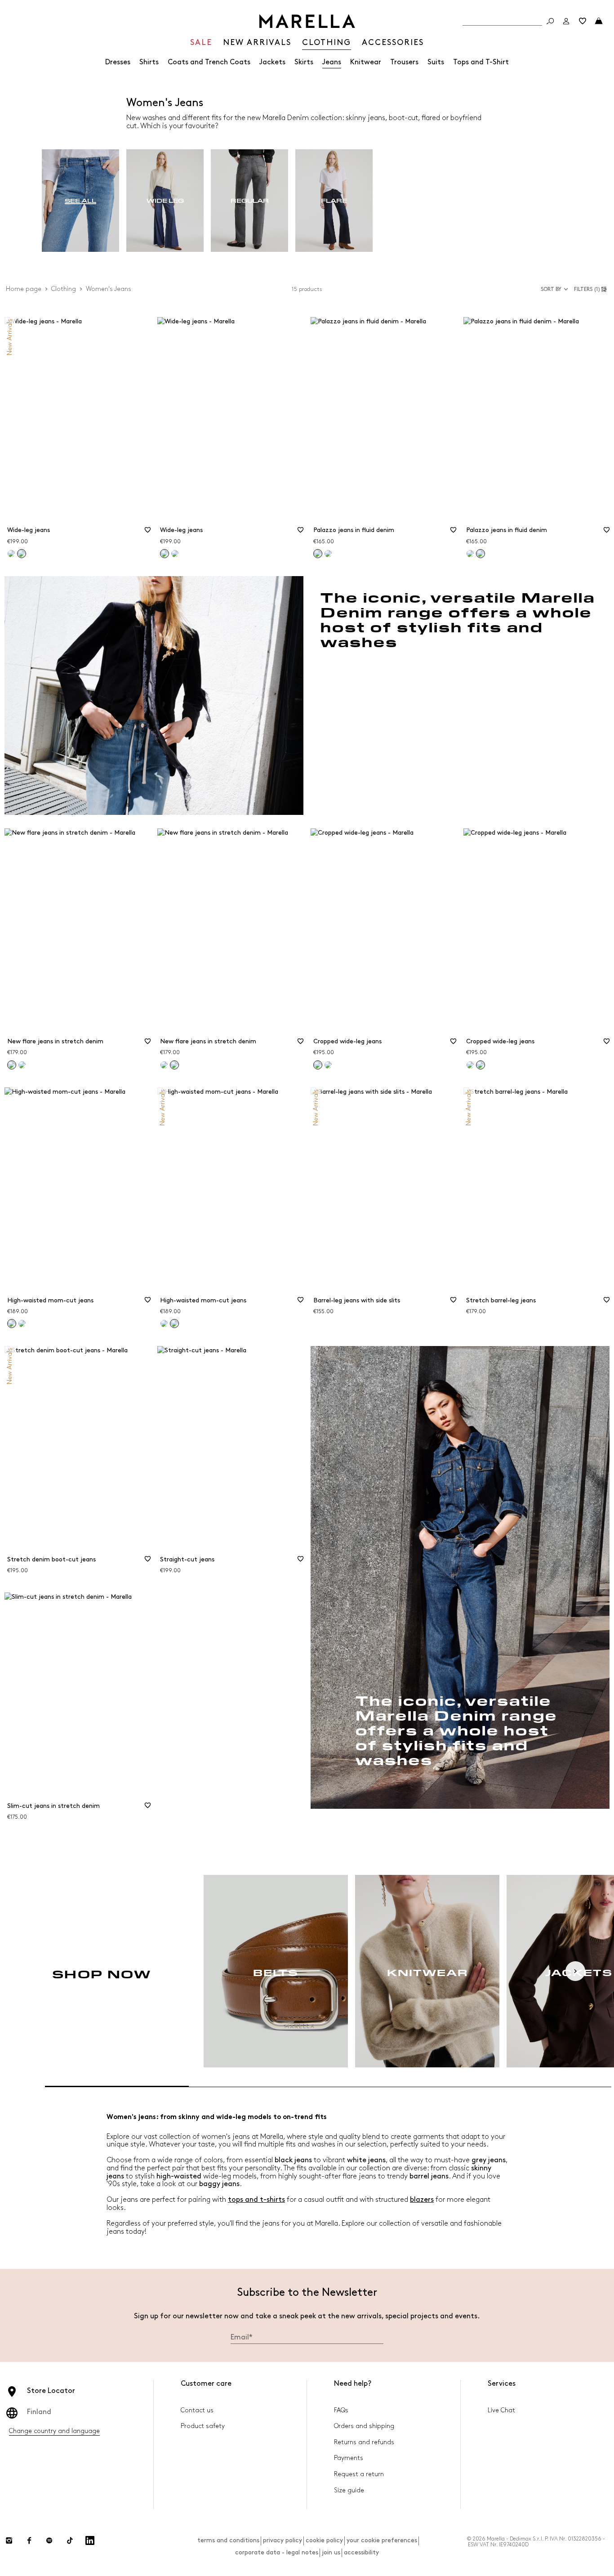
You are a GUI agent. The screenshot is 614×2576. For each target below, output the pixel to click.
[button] (592, 289)
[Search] (550, 21)
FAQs (341, 2410)
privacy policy (283, 2540)
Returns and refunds (364, 2442)
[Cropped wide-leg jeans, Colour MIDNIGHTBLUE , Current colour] (481, 1065)
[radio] (80, 201)
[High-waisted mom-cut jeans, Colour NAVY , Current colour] (174, 1324)
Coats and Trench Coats (209, 62)
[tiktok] (70, 2540)
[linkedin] (90, 2540)
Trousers (404, 62)
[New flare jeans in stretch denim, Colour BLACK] (22, 1065)
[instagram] (9, 2540)
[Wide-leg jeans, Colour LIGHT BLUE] (175, 554)
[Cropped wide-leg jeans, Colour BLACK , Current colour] (318, 1065)
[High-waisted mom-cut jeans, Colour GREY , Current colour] (12, 1324)
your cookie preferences (382, 2540)
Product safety (203, 2426)
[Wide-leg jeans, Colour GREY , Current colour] (165, 554)
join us (331, 2552)
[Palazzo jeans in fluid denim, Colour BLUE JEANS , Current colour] (318, 554)
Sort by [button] (551, 289)
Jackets (272, 62)
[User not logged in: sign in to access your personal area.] (566, 21)
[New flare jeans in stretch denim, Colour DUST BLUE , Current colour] (12, 1065)
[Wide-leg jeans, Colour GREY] (11, 554)
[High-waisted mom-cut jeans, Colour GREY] (164, 1324)
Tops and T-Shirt (481, 62)
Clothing (64, 289)
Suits (436, 62)
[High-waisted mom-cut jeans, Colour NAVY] (22, 1324)
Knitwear (366, 62)
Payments (349, 2458)
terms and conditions (228, 2540)
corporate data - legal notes (277, 2552)
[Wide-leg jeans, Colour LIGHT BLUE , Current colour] (22, 554)
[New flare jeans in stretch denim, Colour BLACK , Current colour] (174, 1065)
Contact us (197, 2410)
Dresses (118, 62)
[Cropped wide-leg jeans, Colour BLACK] (470, 1065)
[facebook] (29, 2540)
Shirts (149, 62)
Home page (24, 289)
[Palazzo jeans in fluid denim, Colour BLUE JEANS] (328, 554)
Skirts (304, 62)
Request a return (359, 2474)
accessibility (361, 2552)
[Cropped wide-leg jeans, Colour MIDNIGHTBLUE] (328, 1065)
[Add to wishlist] (147, 533)
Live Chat (501, 2410)
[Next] (575, 1971)
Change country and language (54, 2431)
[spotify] (49, 2540)
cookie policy (324, 2540)
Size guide (349, 2490)
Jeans (332, 62)
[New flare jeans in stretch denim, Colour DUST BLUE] (164, 1065)
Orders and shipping (364, 2426)
